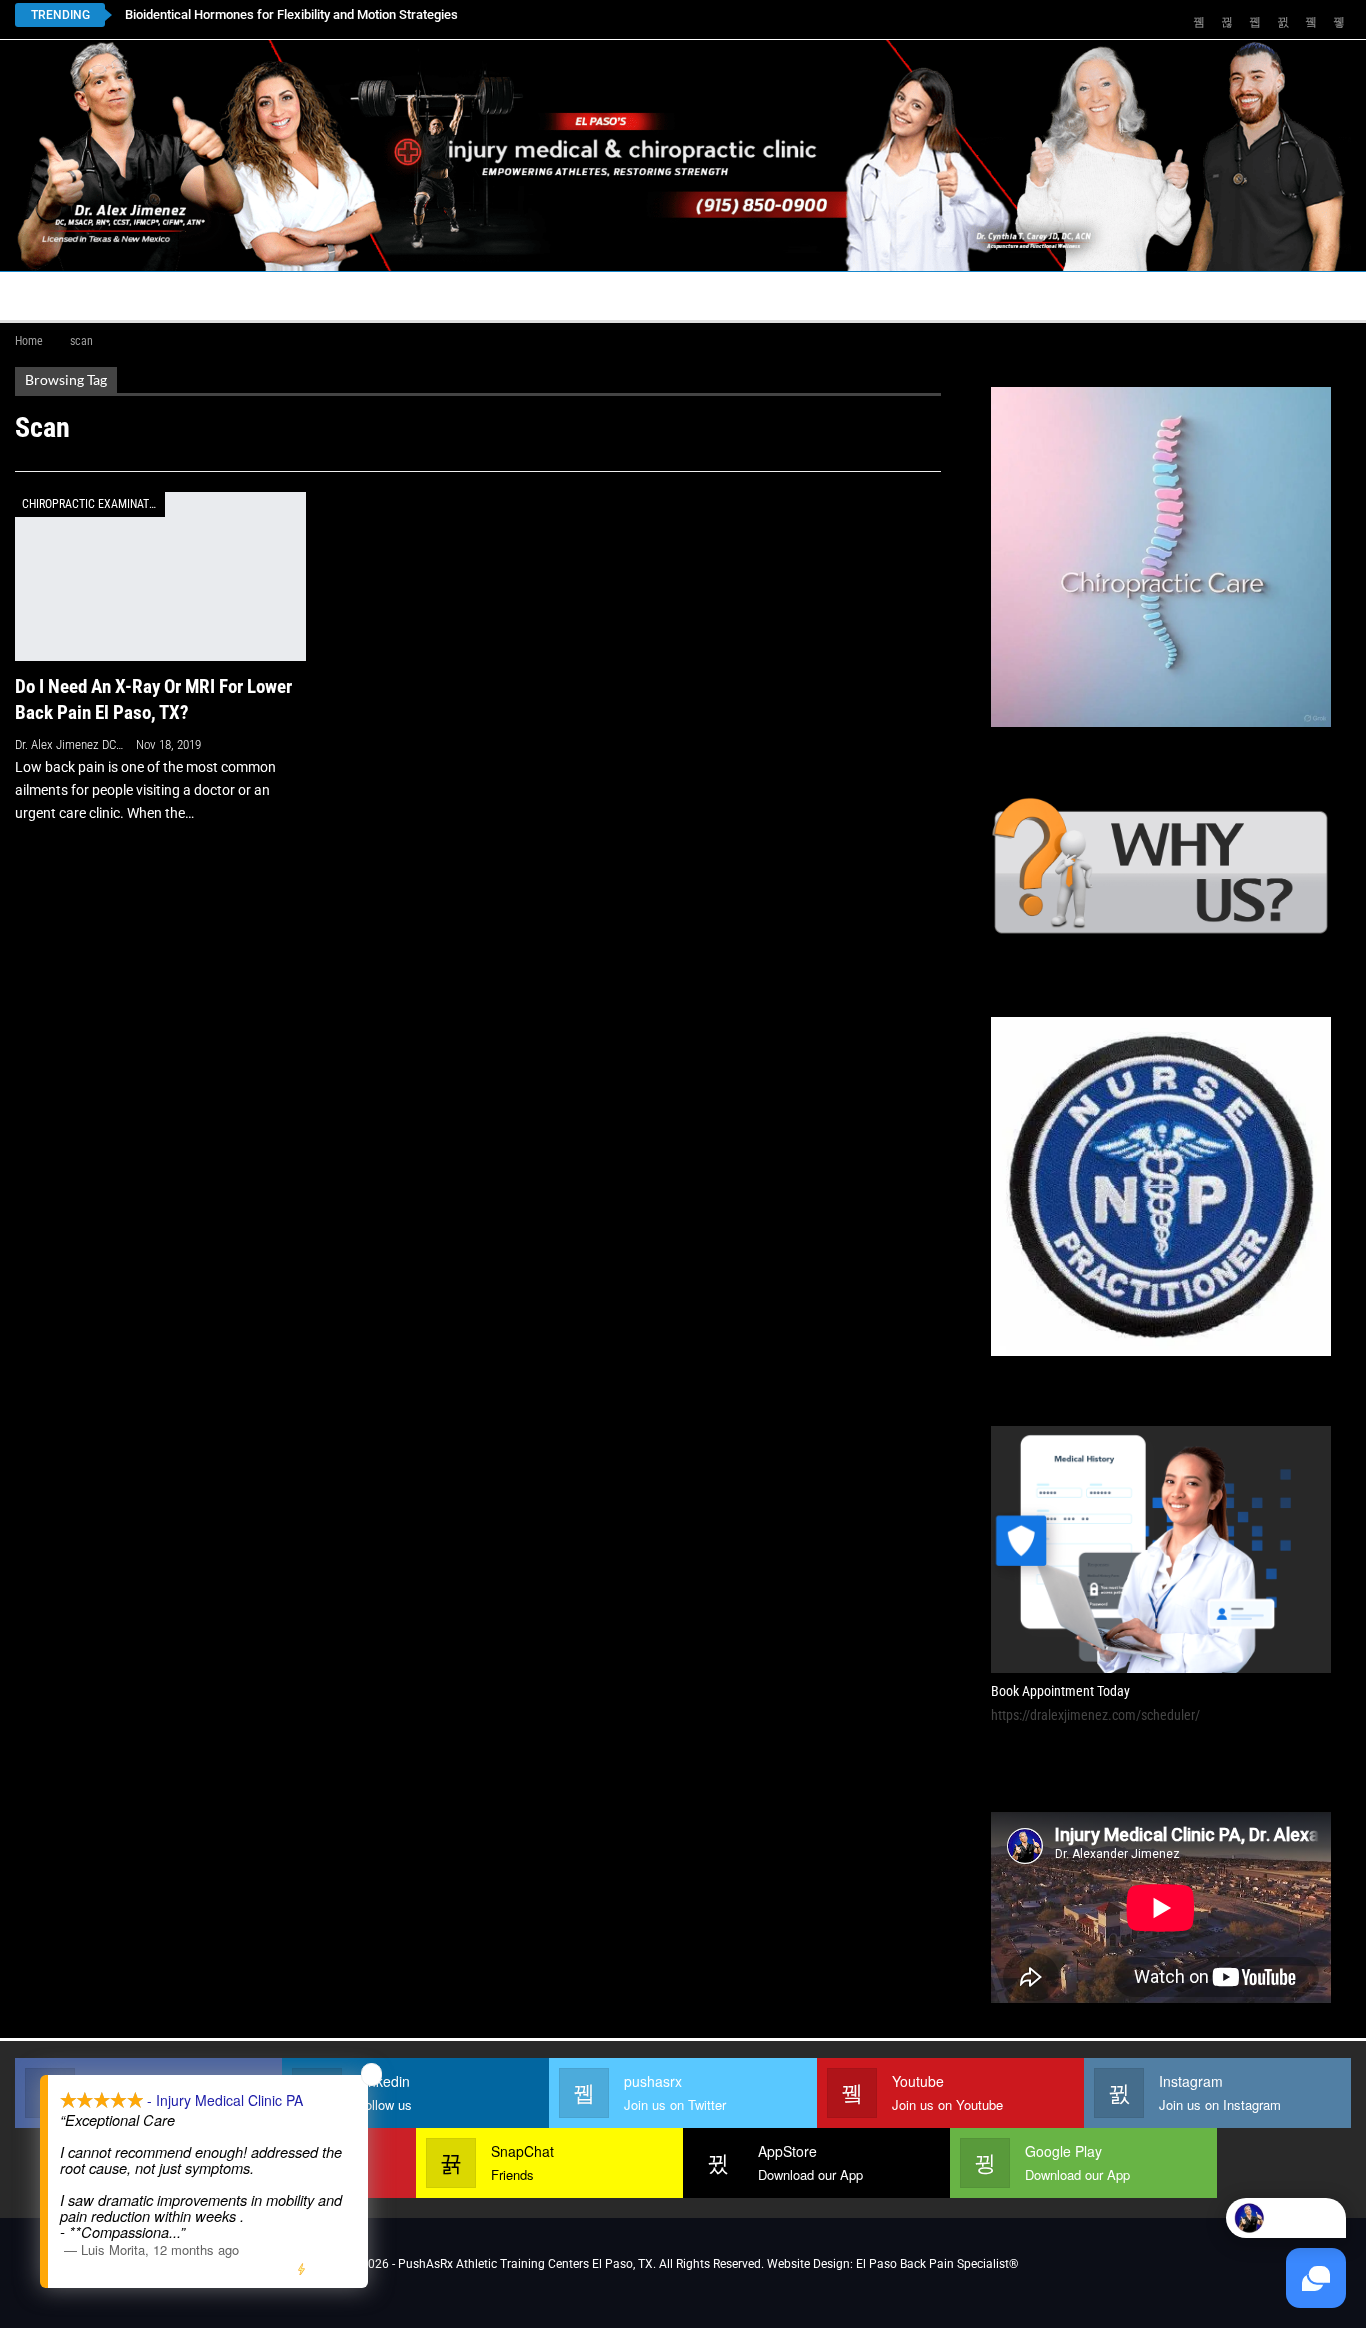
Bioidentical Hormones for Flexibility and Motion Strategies (291, 14)
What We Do (806, 295)
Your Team (611, 295)
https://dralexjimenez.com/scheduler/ (1095, 1715)
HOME (47, 295)
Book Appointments (176, 295)
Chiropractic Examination (93, 504)
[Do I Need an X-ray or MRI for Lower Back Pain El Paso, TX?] (160, 576)
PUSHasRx (955, 295)
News (1187, 295)
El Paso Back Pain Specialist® (937, 2264)
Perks (707, 295)
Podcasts (1081, 295)
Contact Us (459, 295)
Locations (325, 295)
